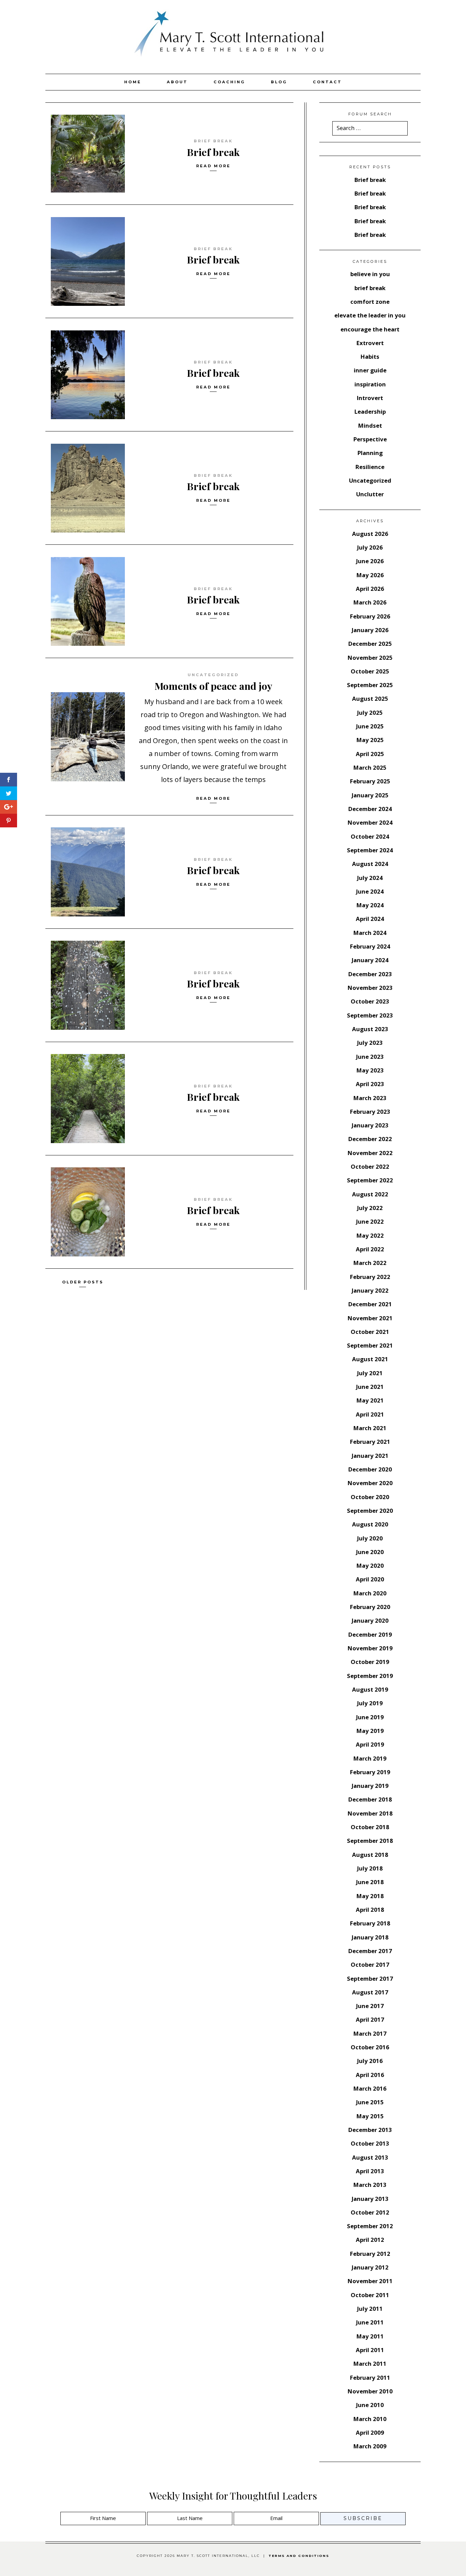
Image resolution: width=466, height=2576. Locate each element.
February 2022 (370, 1277)
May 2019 (370, 1731)
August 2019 (370, 1689)
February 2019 (370, 1772)
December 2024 (370, 809)
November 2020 (370, 1483)
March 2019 (370, 1758)
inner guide (370, 370)
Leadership (370, 411)
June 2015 (370, 2102)
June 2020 (370, 1552)
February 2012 (370, 2254)
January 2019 (370, 1786)
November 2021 (370, 1318)
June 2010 (370, 2405)
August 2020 (370, 1524)
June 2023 (370, 1057)
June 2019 (370, 1717)
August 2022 (370, 1194)
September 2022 (370, 1180)
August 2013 (370, 2157)
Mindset (370, 425)
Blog (279, 82)
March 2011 (370, 2364)
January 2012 (370, 2267)
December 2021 (370, 1304)
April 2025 (370, 754)
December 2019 (370, 1634)
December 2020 (370, 1469)
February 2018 (370, 1923)
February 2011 (370, 2378)
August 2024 (370, 864)
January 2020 (370, 1620)
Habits (370, 357)
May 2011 (370, 2336)
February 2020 (370, 1607)
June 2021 (370, 1387)
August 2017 (370, 1992)
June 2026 (370, 561)
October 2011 (370, 2295)
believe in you (370, 274)
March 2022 (370, 1263)
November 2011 (370, 2281)
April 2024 (370, 919)
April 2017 (370, 2019)
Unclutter (370, 494)
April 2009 (370, 2432)
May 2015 (370, 2116)
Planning (370, 453)
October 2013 (370, 2143)
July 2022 (370, 1208)
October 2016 (370, 2047)
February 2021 (370, 1442)
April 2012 (370, 2240)
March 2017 (370, 2033)
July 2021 (370, 1373)
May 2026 (370, 575)
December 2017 (370, 1951)
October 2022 (370, 1166)
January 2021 (370, 1456)
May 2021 (370, 1400)
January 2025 (370, 795)
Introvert (370, 398)
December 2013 (370, 2130)
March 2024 (370, 933)
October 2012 (370, 2212)
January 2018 (370, 1937)
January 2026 (370, 630)
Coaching (229, 82)
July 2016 (370, 2061)
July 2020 (370, 1538)
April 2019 (370, 1744)
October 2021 (370, 1332)
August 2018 (370, 1855)
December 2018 (370, 1799)
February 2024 (370, 946)
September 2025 (370, 685)
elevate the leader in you (370, 315)
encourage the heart (370, 329)
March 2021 (370, 1428)
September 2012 (370, 2226)
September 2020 (370, 1511)
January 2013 (370, 2199)
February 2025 (370, 781)
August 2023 (370, 1029)
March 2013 (370, 2185)
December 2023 (370, 974)
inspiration (370, 384)
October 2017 (370, 1965)
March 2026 (370, 602)
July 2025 (370, 713)
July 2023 (370, 1043)
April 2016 (370, 2075)
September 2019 (370, 1676)
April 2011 (370, 2350)
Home (133, 82)
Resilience (370, 467)
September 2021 (370, 1345)
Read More (213, 166)
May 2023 (370, 1070)
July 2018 (370, 1868)
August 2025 (370, 699)
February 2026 (370, 616)
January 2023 (370, 1125)
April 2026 (370, 589)
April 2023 (370, 1084)
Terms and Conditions (299, 2556)
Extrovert (370, 343)
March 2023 (370, 1098)
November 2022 (370, 1153)
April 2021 (370, 1414)
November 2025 (370, 658)
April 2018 (370, 1910)
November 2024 (370, 822)
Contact (327, 82)
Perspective (370, 439)
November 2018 (370, 1813)
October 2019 (370, 1662)
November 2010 (370, 2391)
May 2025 (370, 740)
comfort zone (370, 302)
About (177, 82)
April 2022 (370, 1249)
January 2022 (370, 1290)
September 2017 (370, 1979)
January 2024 (370, 960)
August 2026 (370, 534)
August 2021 (370, 1359)
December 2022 (370, 1139)
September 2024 (370, 850)
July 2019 (370, 1703)
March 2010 (370, 2419)
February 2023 (370, 1112)
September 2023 (370, 1015)
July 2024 (370, 878)
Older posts (83, 1282)
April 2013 (370, 2171)
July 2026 (370, 547)
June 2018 (370, 1882)
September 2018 (370, 1841)
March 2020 (370, 1593)
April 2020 (370, 1579)
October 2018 (370, 1827)
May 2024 (370, 905)
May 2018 (370, 1896)
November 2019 (370, 1648)
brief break (213, 141)
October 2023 (370, 1001)
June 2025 (370, 726)
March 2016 (370, 2088)
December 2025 (370, 644)
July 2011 (370, 2309)
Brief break (213, 152)
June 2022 (370, 1221)
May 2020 (370, 1565)
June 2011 (370, 2322)
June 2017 (370, 2006)
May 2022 (370, 1235)
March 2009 (370, 2446)
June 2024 (370, 891)
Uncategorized (213, 675)
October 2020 (370, 1497)
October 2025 (370, 671)
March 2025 (370, 767)
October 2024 (370, 836)
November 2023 (370, 988)
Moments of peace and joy (213, 686)
